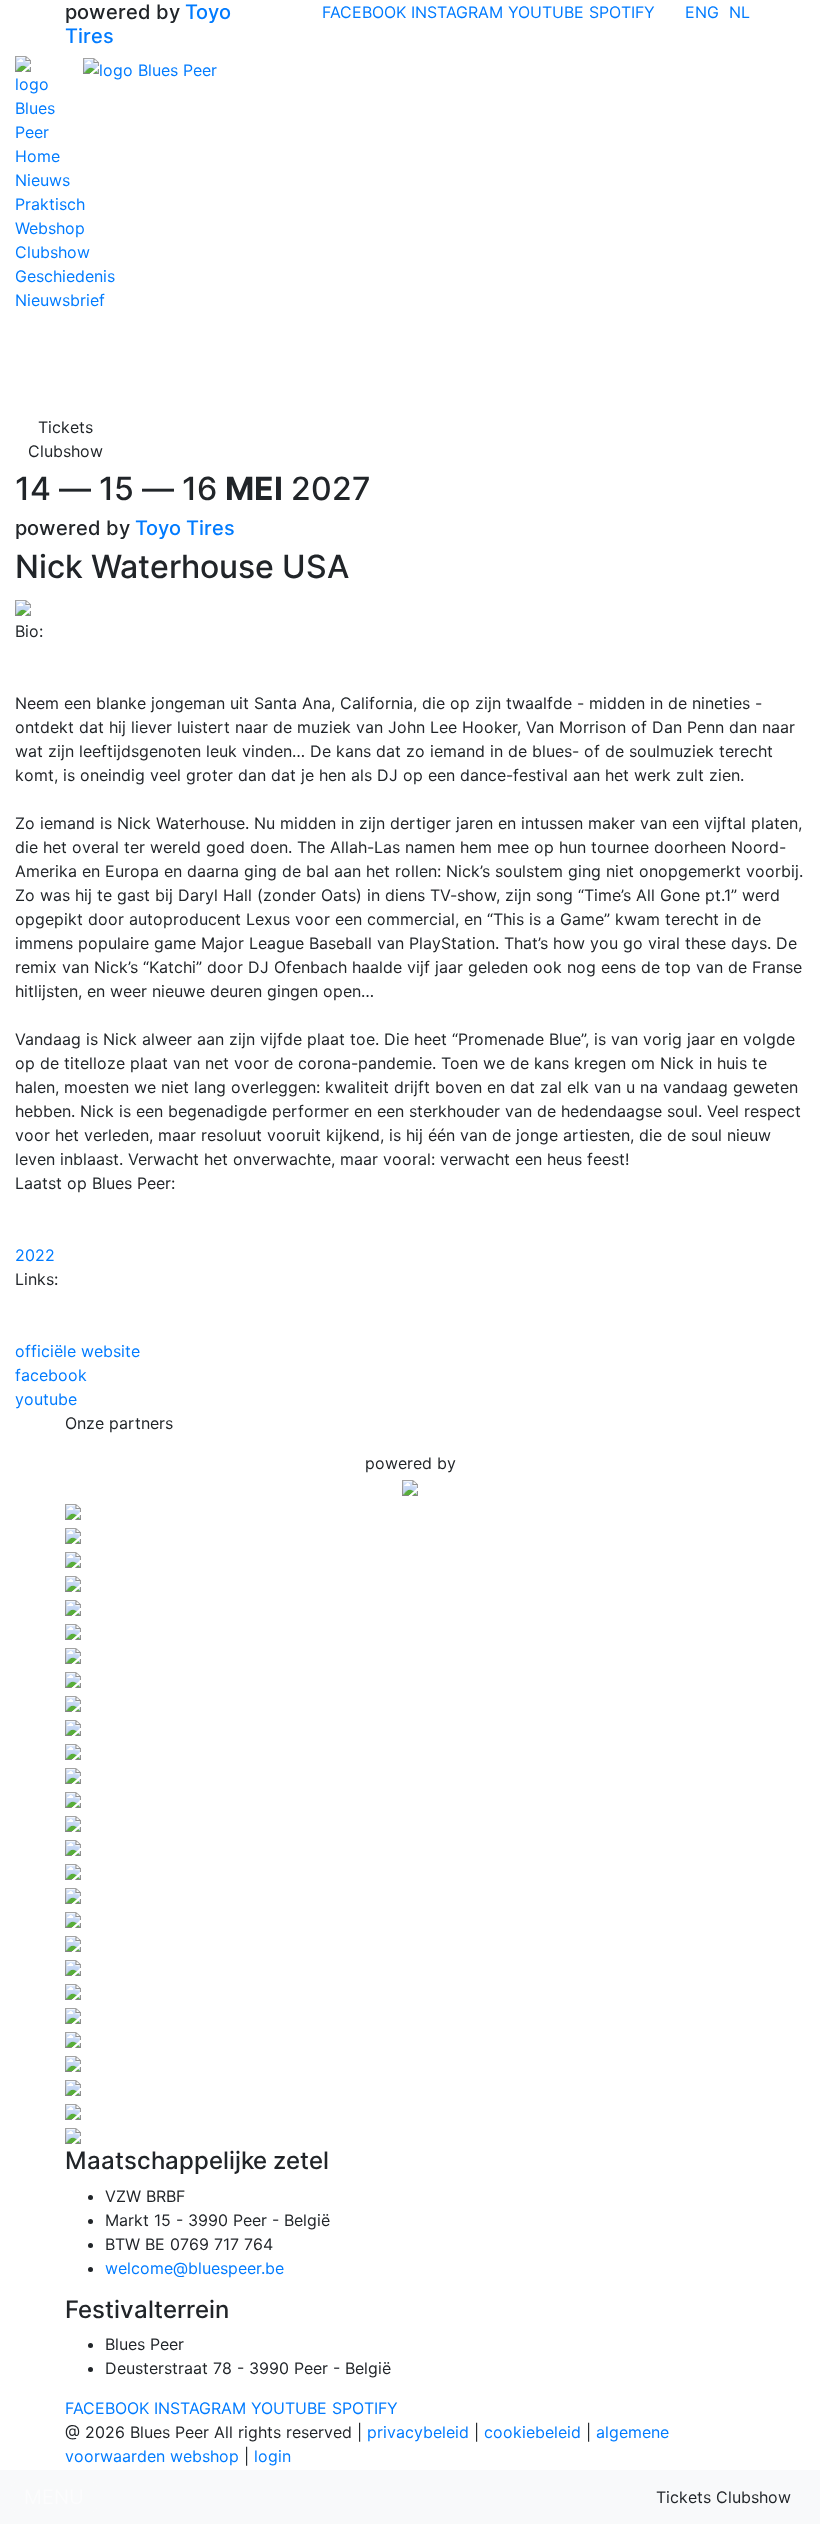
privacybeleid (418, 2432)
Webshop (50, 228)
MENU (54, 2497)
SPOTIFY (622, 12)
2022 (35, 1255)
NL (739, 12)
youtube (46, 1399)
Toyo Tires (185, 528)
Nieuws (42, 180)
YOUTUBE (546, 12)
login (272, 2456)
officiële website (77, 1351)
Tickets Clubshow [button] (65, 439)
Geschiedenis (65, 276)
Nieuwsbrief (60, 300)
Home (37, 156)
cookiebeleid (532, 2432)
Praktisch (50, 204)
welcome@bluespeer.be (194, 2268)
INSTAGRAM (457, 12)
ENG (702, 12)
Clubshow (52, 252)
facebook (51, 1375)
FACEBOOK (364, 12)
